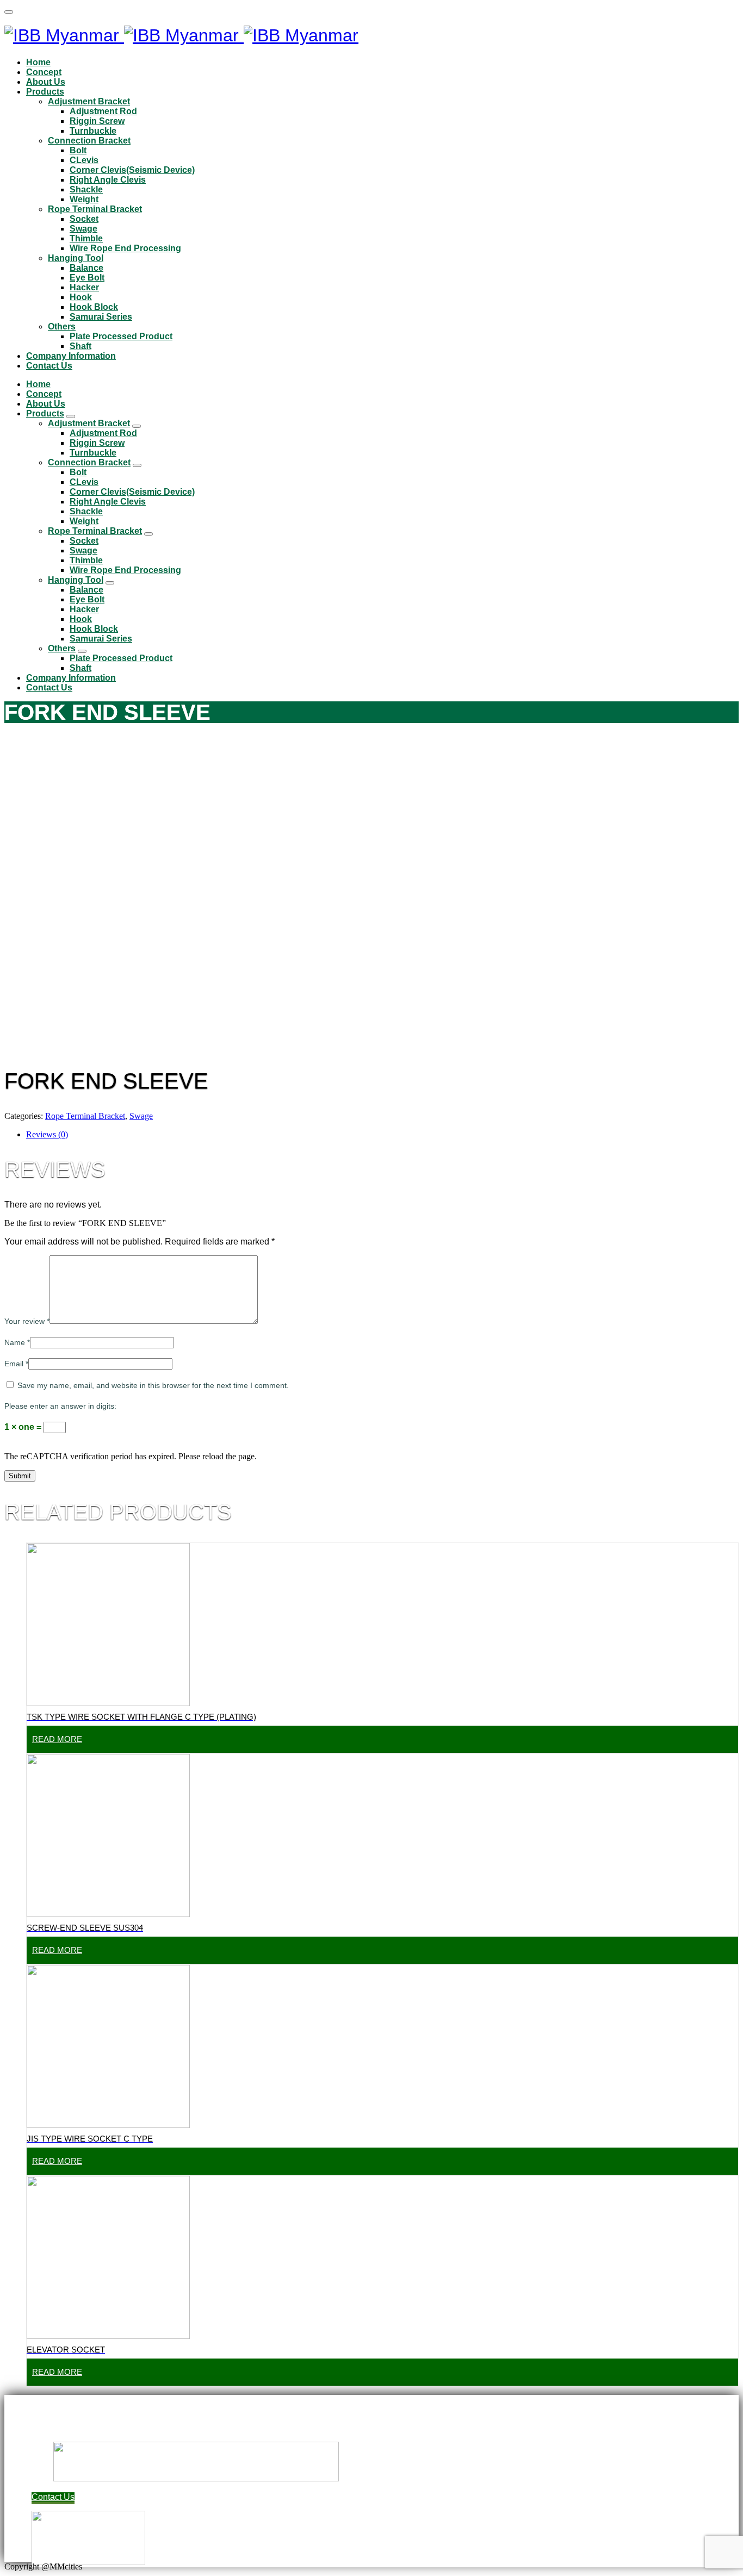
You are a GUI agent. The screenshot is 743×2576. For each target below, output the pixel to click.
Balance (86, 268)
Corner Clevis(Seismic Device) (132, 170)
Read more (57, 1739)
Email (16, 1364)
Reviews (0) (47, 1134)
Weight (84, 199)
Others (62, 326)
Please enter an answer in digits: (60, 1406)
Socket (84, 219)
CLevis (84, 160)
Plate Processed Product (121, 336)
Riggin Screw (97, 121)
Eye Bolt (87, 278)
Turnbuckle (93, 131)
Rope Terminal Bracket (95, 209)
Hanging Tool (76, 258)
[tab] (382, 1135)
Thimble (86, 238)
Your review (27, 1321)
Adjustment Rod (103, 111)
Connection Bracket (89, 141)
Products (45, 92)
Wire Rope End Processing (125, 248)
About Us (46, 82)
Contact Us (49, 366)
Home (38, 62)
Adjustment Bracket (89, 101)
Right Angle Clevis (108, 180)
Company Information (71, 356)
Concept (44, 72)
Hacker (84, 287)
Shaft (81, 346)
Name (17, 1342)
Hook (81, 297)
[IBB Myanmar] (181, 35)
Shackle (86, 189)
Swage (83, 229)
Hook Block (94, 307)
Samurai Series (101, 317)
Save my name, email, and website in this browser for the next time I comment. (153, 1385)
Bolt (78, 150)
